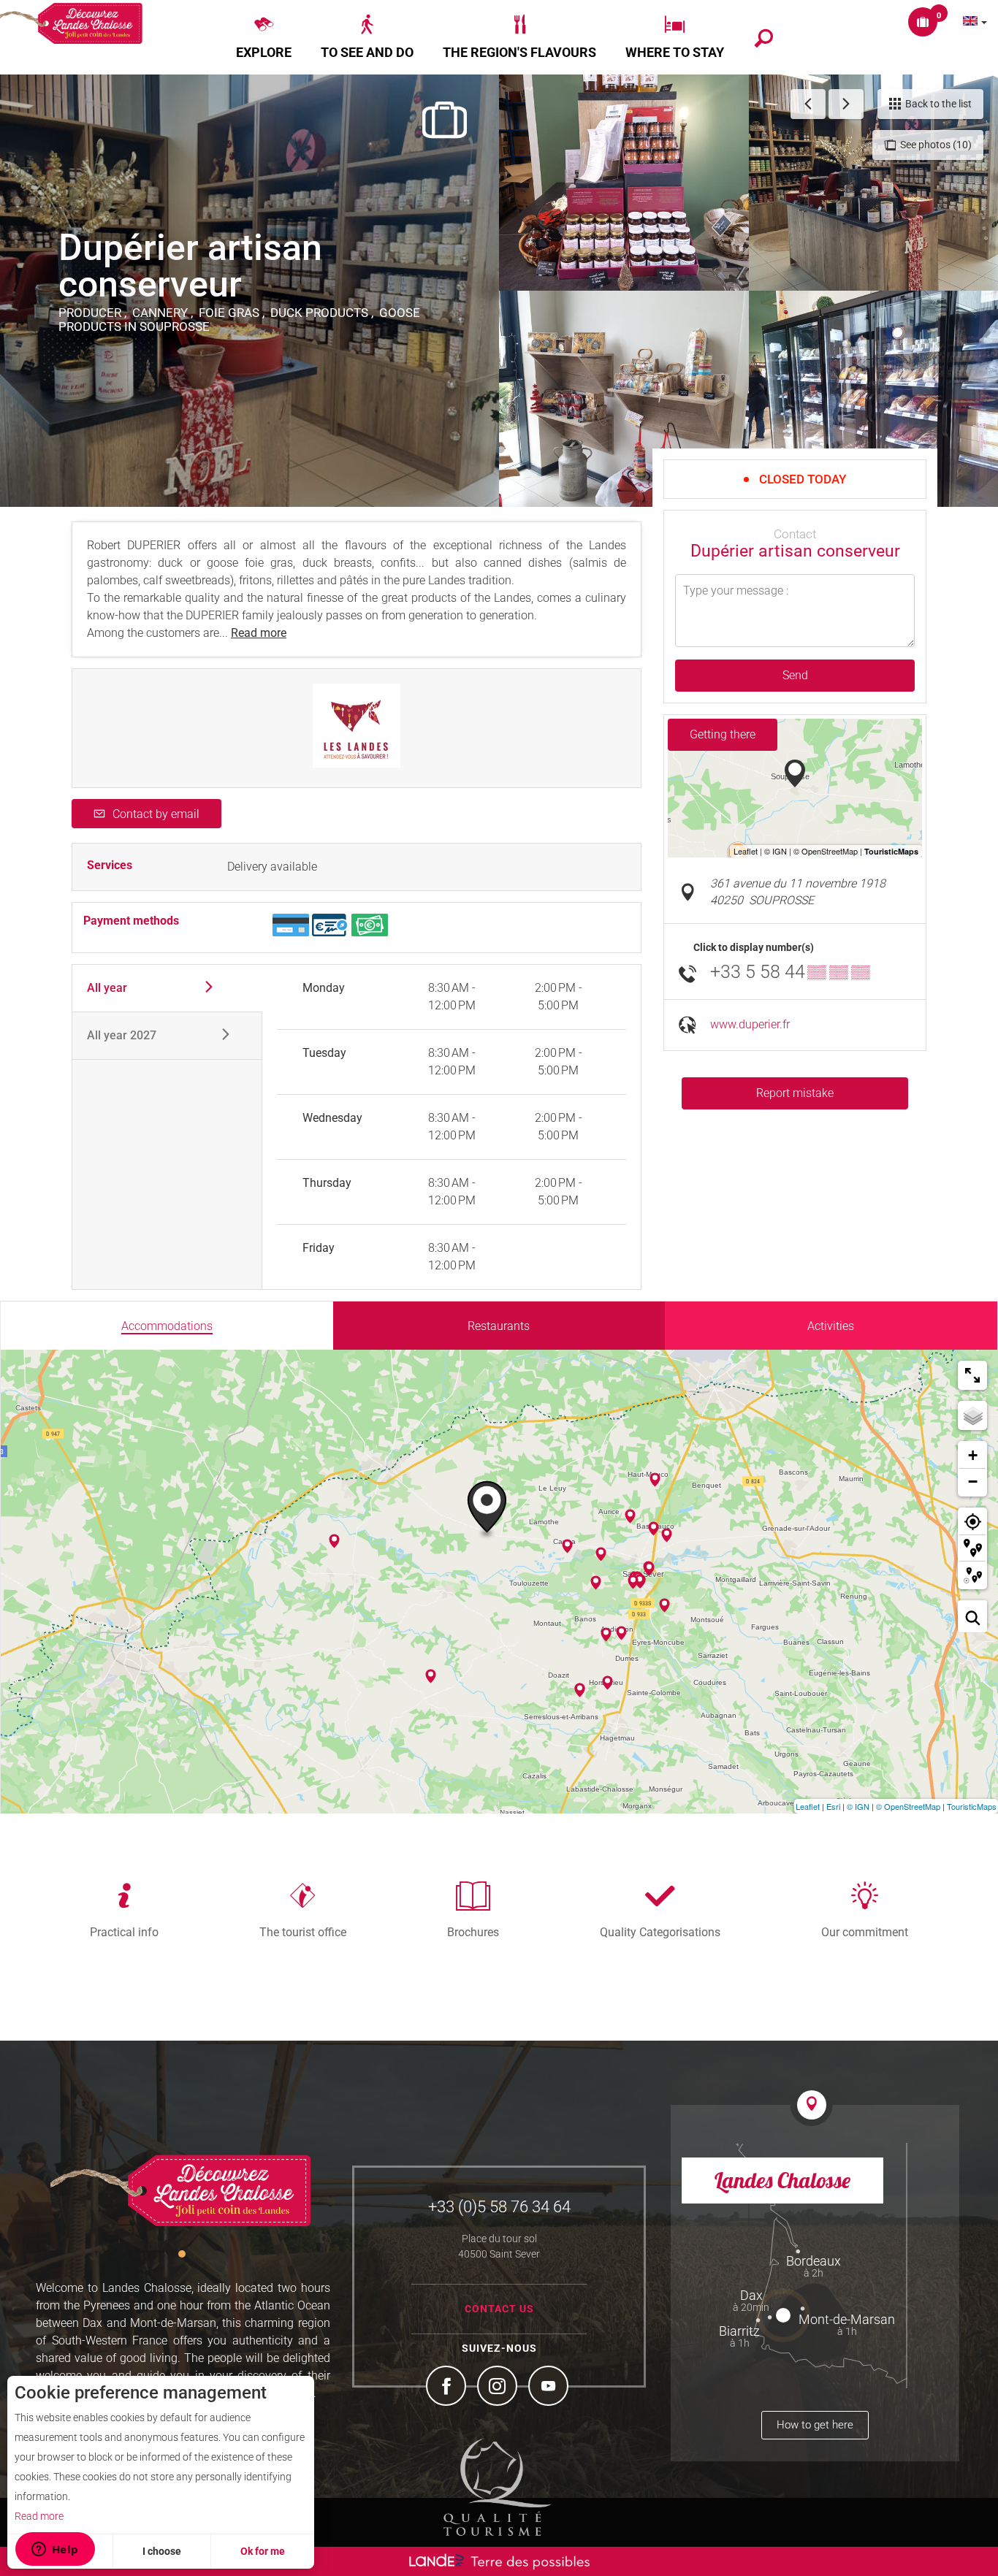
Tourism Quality (498, 2487)
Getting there (723, 734)
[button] (264, 37)
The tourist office (303, 1932)
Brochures (473, 1932)
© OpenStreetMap (908, 1806)
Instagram (499, 2388)
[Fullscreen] (972, 1375)
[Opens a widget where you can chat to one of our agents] (55, 2550)
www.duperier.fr (750, 1024)
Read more (39, 2516)
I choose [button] (162, 2551)
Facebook (448, 2388)
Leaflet (808, 1806)
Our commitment (865, 1932)
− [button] (973, 1482)
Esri (833, 1806)
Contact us (499, 2309)
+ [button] (973, 1455)
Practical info (124, 1932)
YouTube (550, 2388)
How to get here (815, 2425)
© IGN (858, 1806)
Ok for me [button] (263, 2551)
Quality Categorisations (660, 1932)
